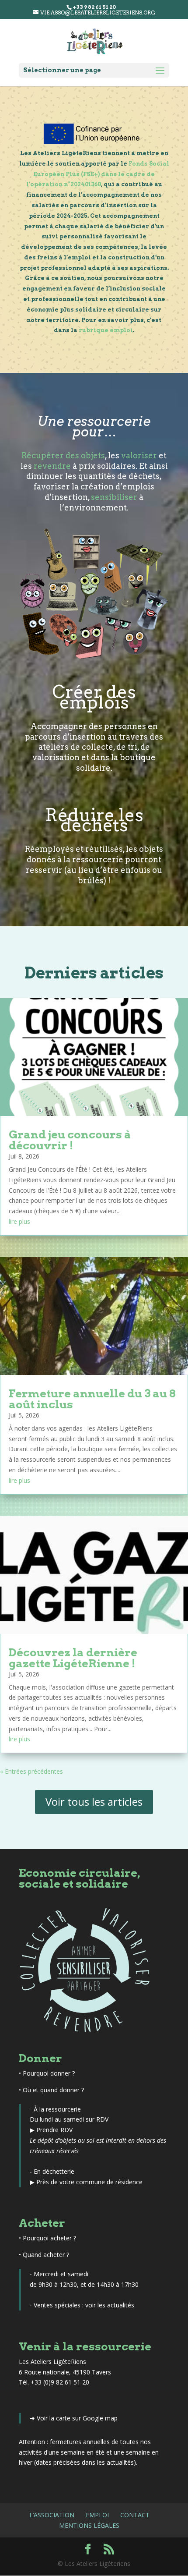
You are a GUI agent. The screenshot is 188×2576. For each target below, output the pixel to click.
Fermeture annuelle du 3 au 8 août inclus (92, 1399)
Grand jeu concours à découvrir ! (70, 1140)
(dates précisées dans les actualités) (85, 2462)
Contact (135, 2515)
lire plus (19, 1221)
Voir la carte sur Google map (77, 2418)
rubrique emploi (106, 330)
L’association (52, 2515)
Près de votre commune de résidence (89, 2182)
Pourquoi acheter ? (49, 2238)
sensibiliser (114, 497)
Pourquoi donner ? (49, 2073)
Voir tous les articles (94, 1802)
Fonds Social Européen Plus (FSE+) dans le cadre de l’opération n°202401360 (98, 174)
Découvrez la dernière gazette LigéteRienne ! (73, 1658)
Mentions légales (89, 2525)
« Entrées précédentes (31, 1771)
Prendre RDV (54, 2130)
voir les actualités (110, 2305)
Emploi (97, 2515)
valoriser (139, 455)
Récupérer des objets (63, 455)
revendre (52, 466)
